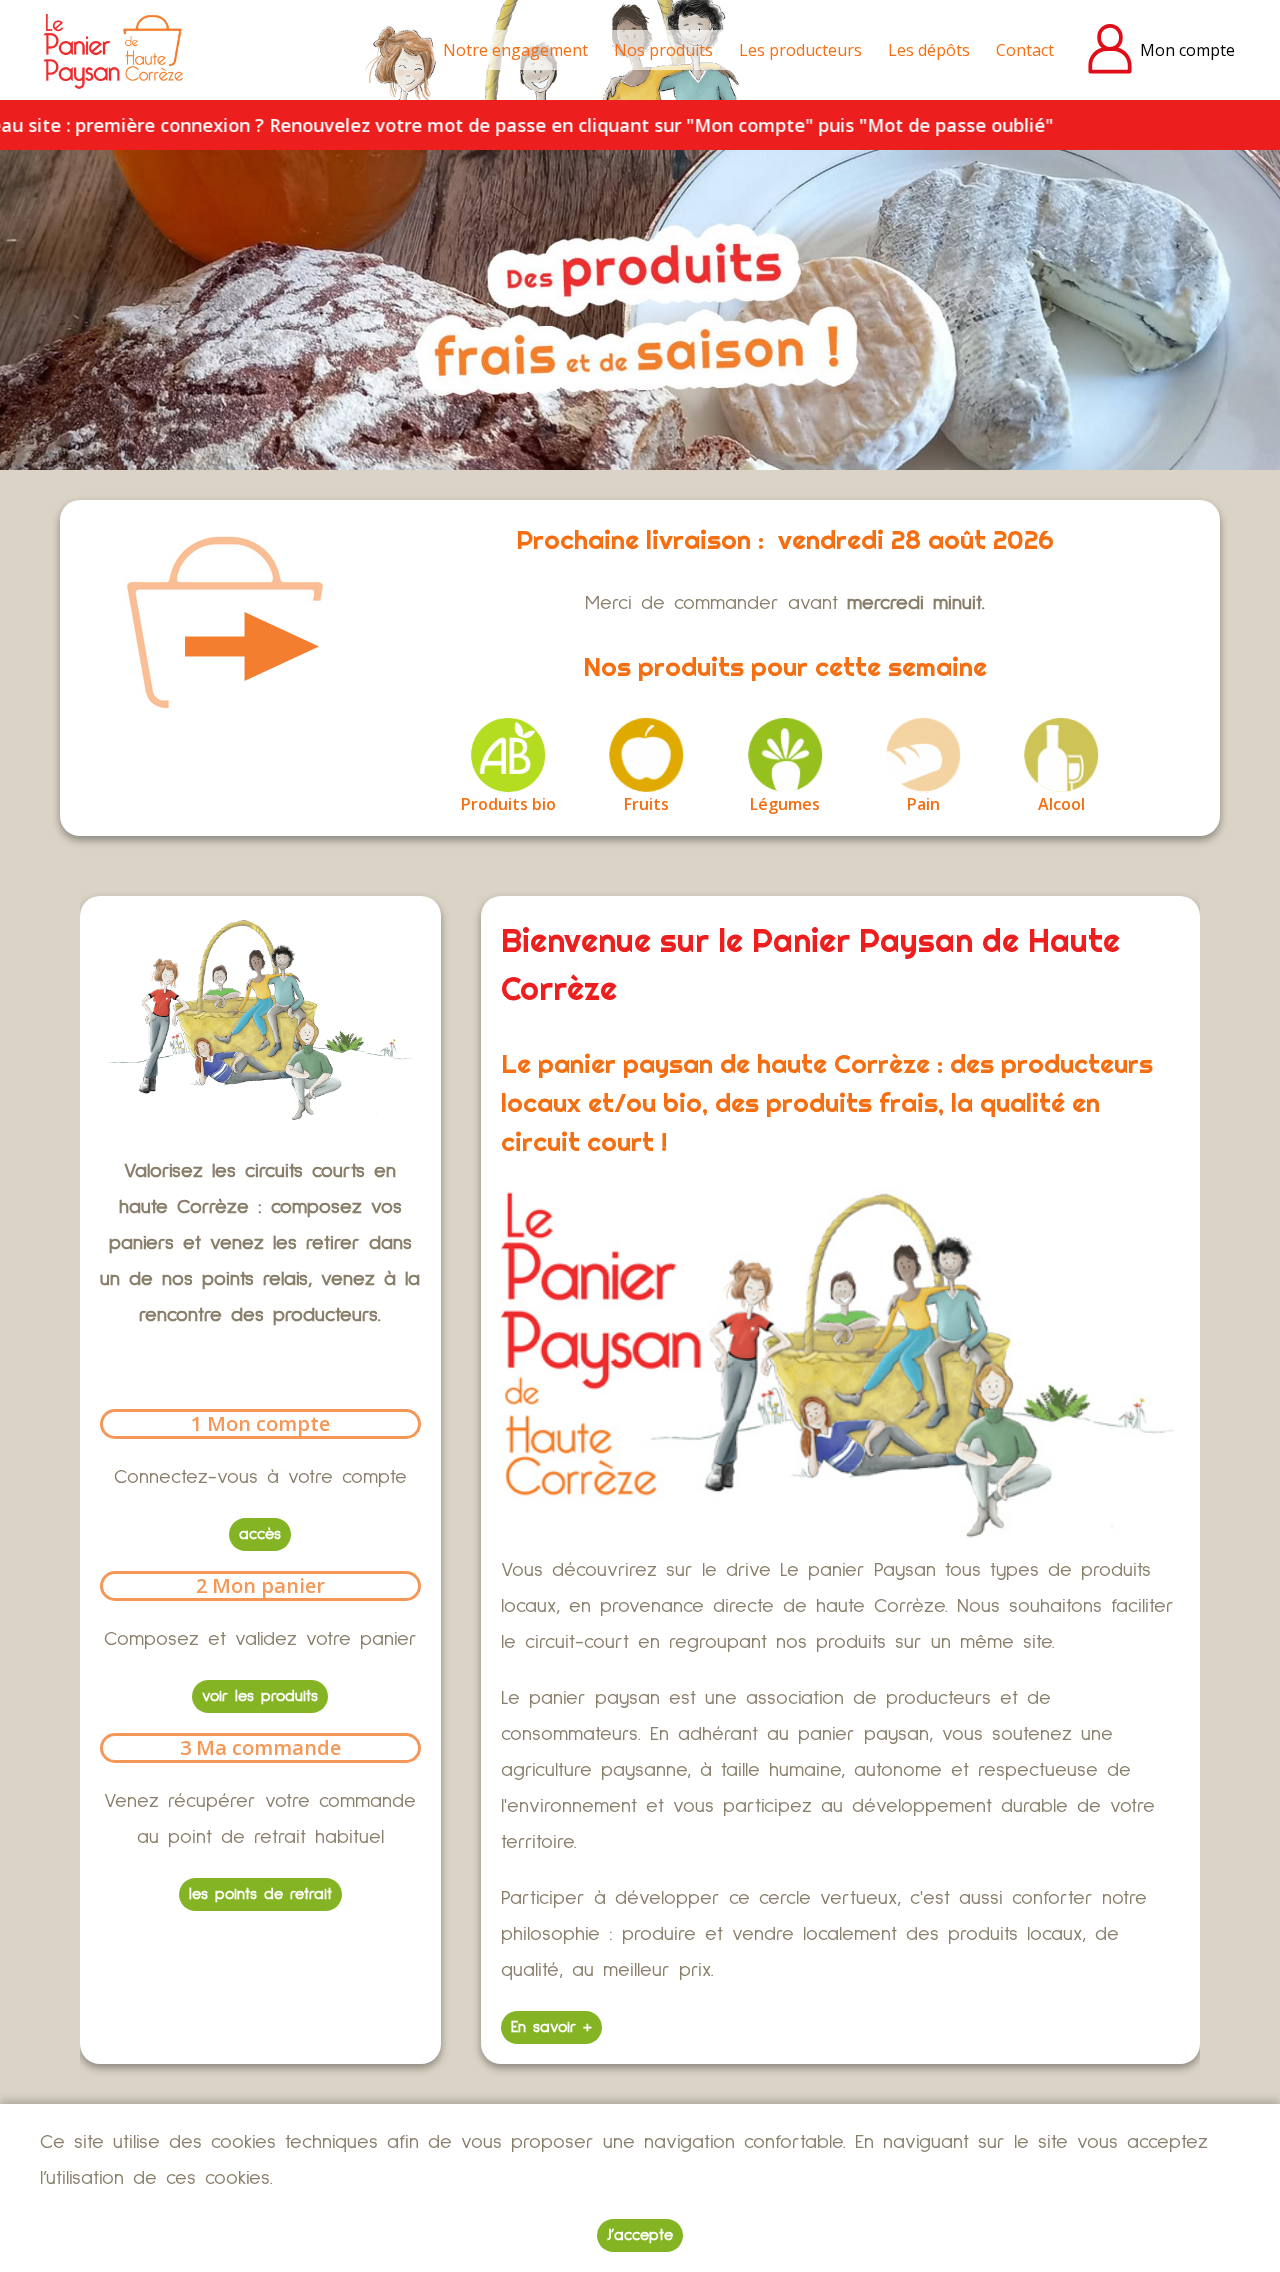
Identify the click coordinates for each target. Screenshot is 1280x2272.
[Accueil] (114, 50)
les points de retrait (260, 1894)
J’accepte (640, 2235)
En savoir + (551, 2027)
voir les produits (260, 1696)
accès (260, 1534)
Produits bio (508, 804)
